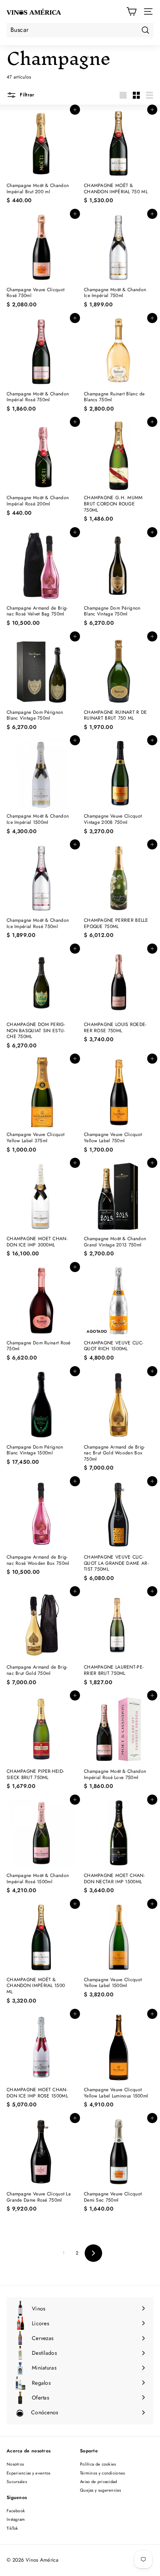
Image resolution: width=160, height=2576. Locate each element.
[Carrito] (131, 11)
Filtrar (26, 95)
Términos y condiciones (103, 2473)
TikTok (12, 2528)
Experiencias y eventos (29, 2473)
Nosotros (15, 2464)
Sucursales (17, 2482)
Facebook (16, 2511)
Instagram (16, 2519)
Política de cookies (98, 2464)
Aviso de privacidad (99, 2482)
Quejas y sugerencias (100, 2490)
